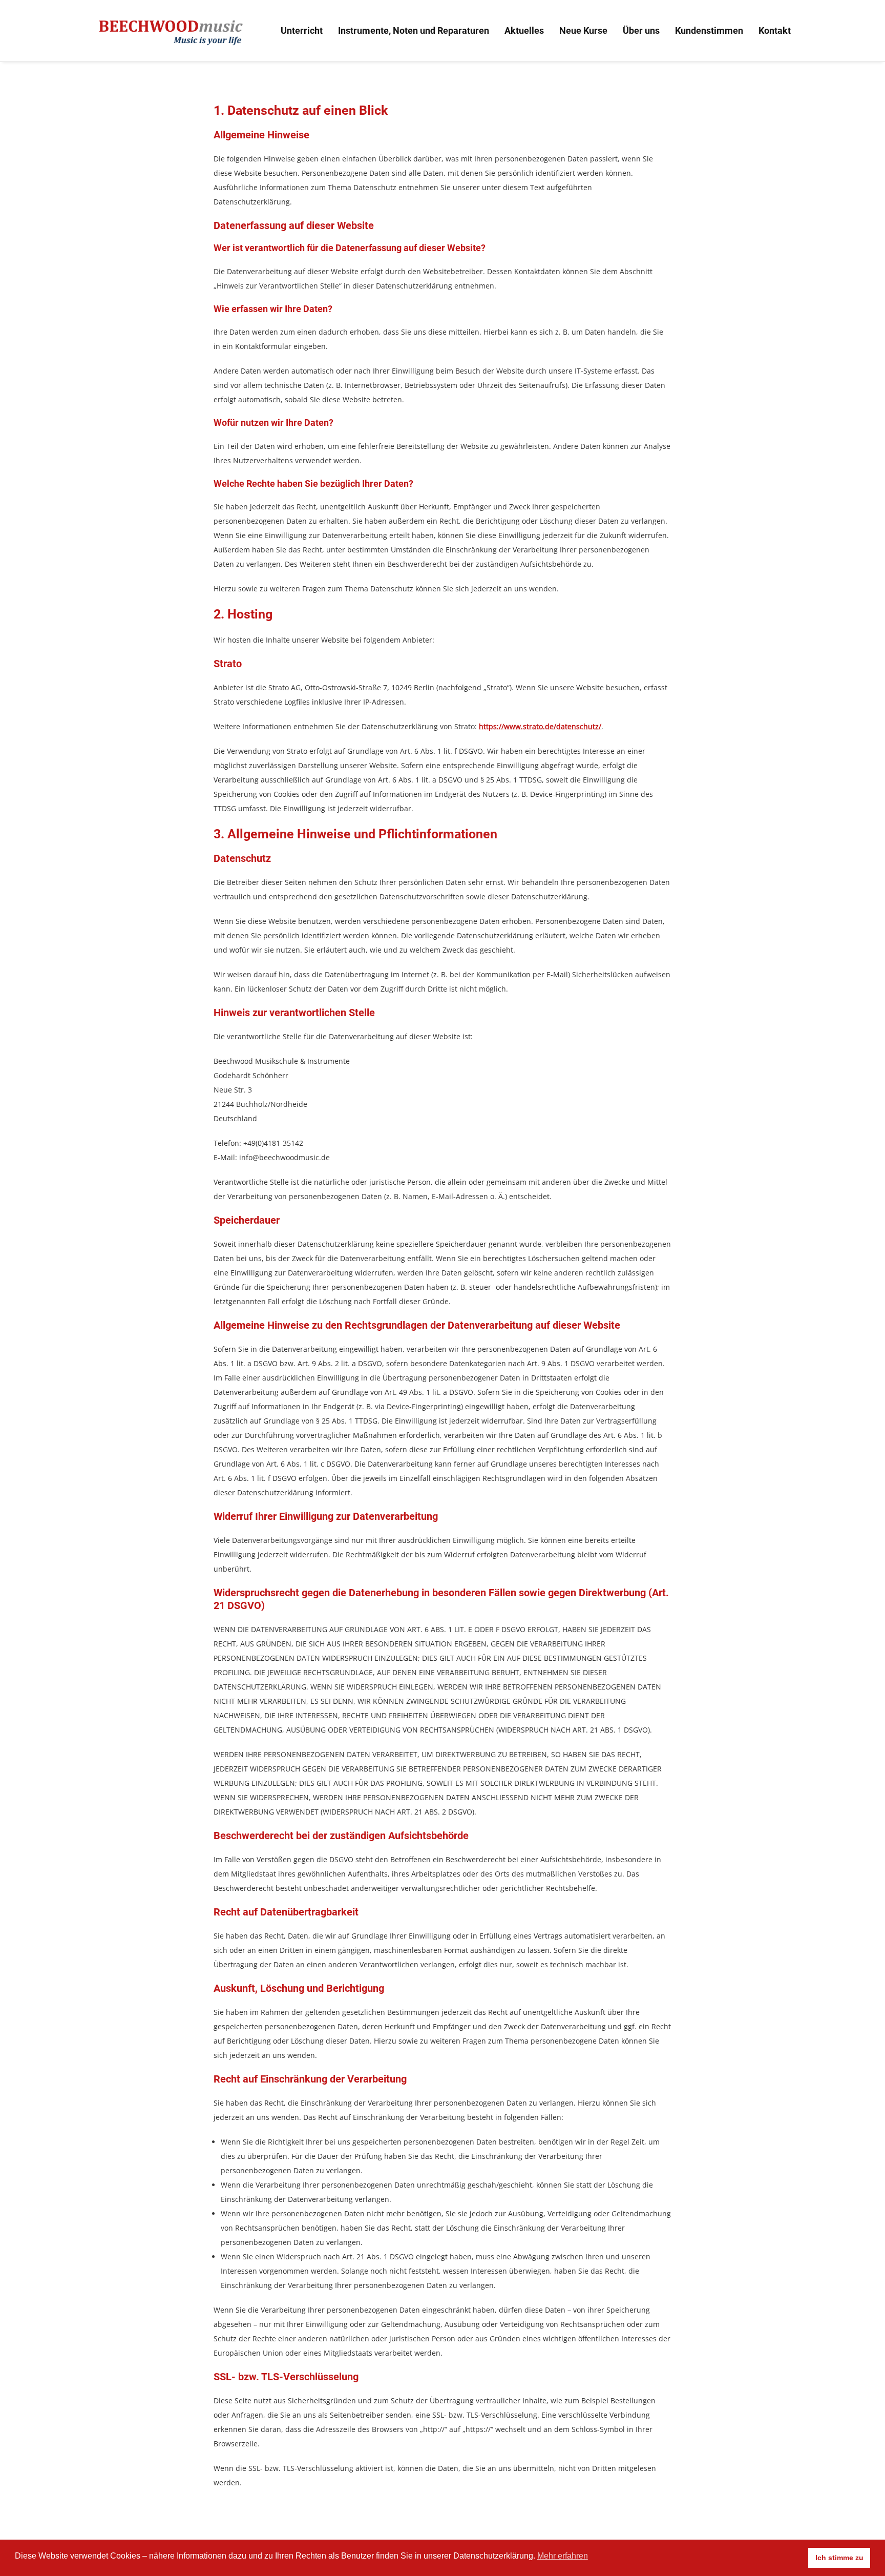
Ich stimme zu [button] (839, 2558)
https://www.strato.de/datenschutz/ (540, 726)
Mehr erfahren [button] (563, 2556)
